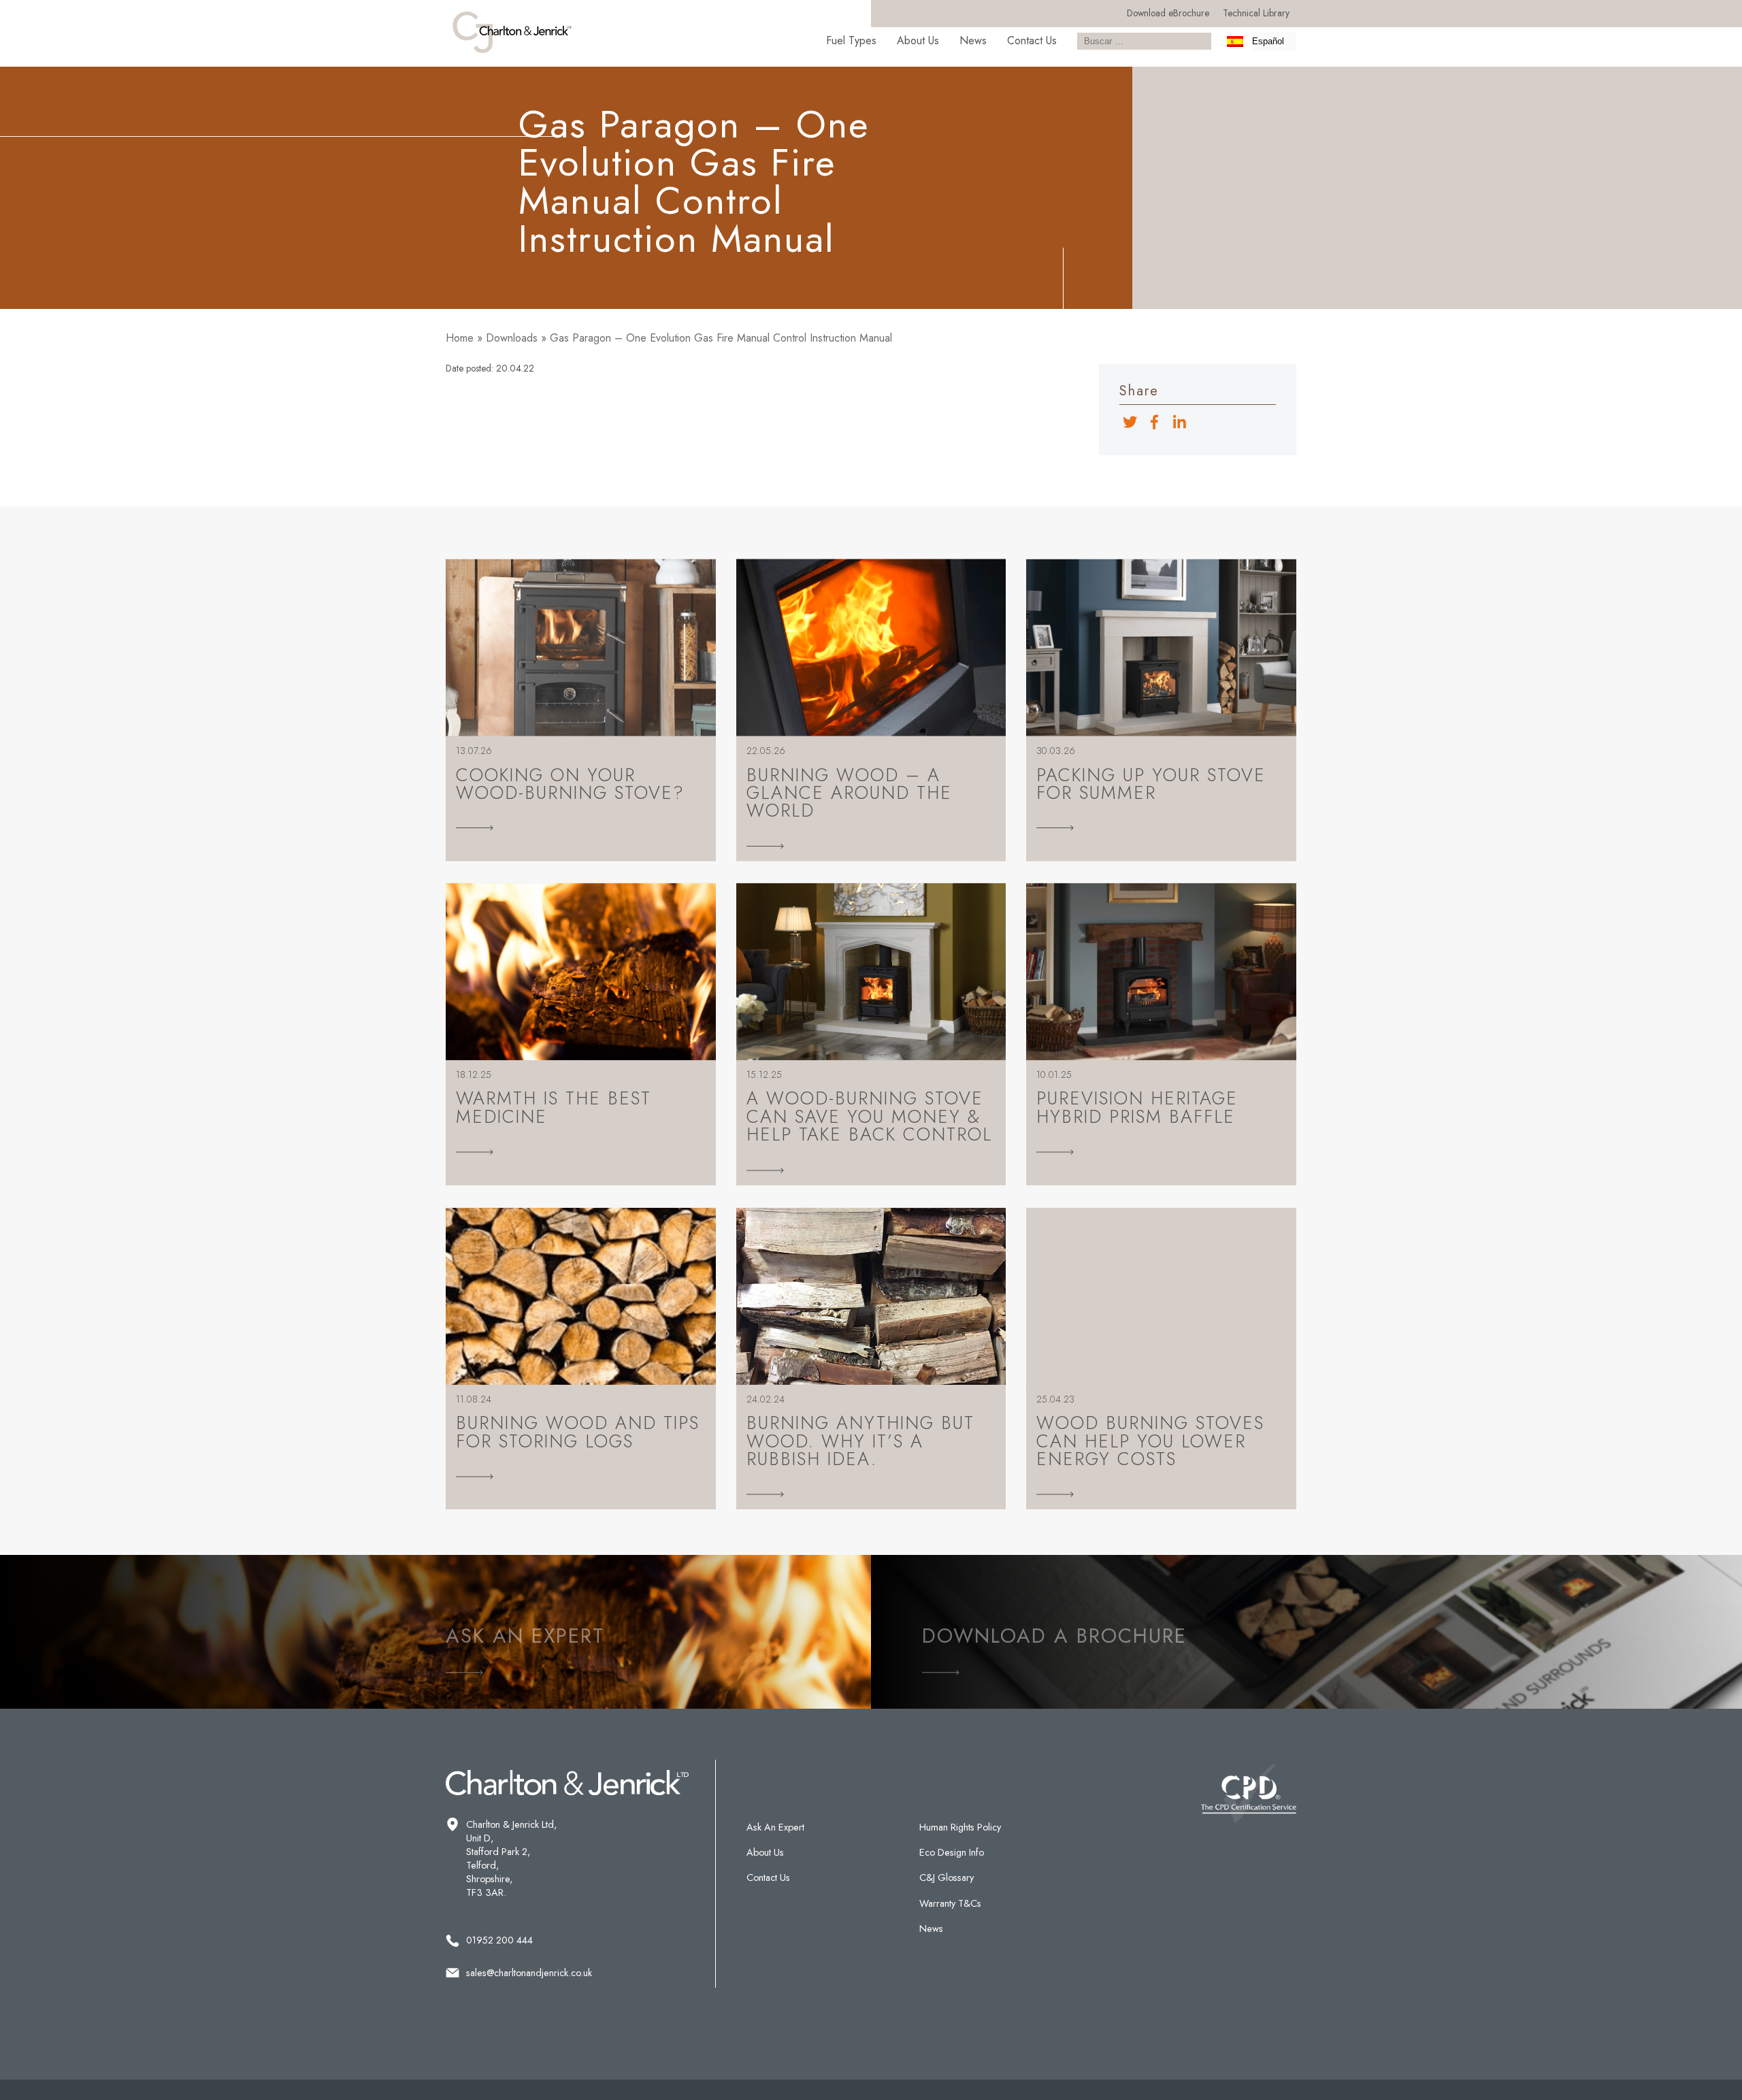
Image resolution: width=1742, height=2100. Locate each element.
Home (460, 338)
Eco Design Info (952, 1852)
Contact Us (1032, 40)
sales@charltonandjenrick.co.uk (529, 1973)
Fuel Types (851, 40)
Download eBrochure (1168, 13)
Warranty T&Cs (950, 1903)
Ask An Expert (775, 1827)
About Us (918, 40)
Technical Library (1256, 13)
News (973, 40)
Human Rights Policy (960, 1827)
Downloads (512, 338)
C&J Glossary (947, 1877)
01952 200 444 (499, 1940)
